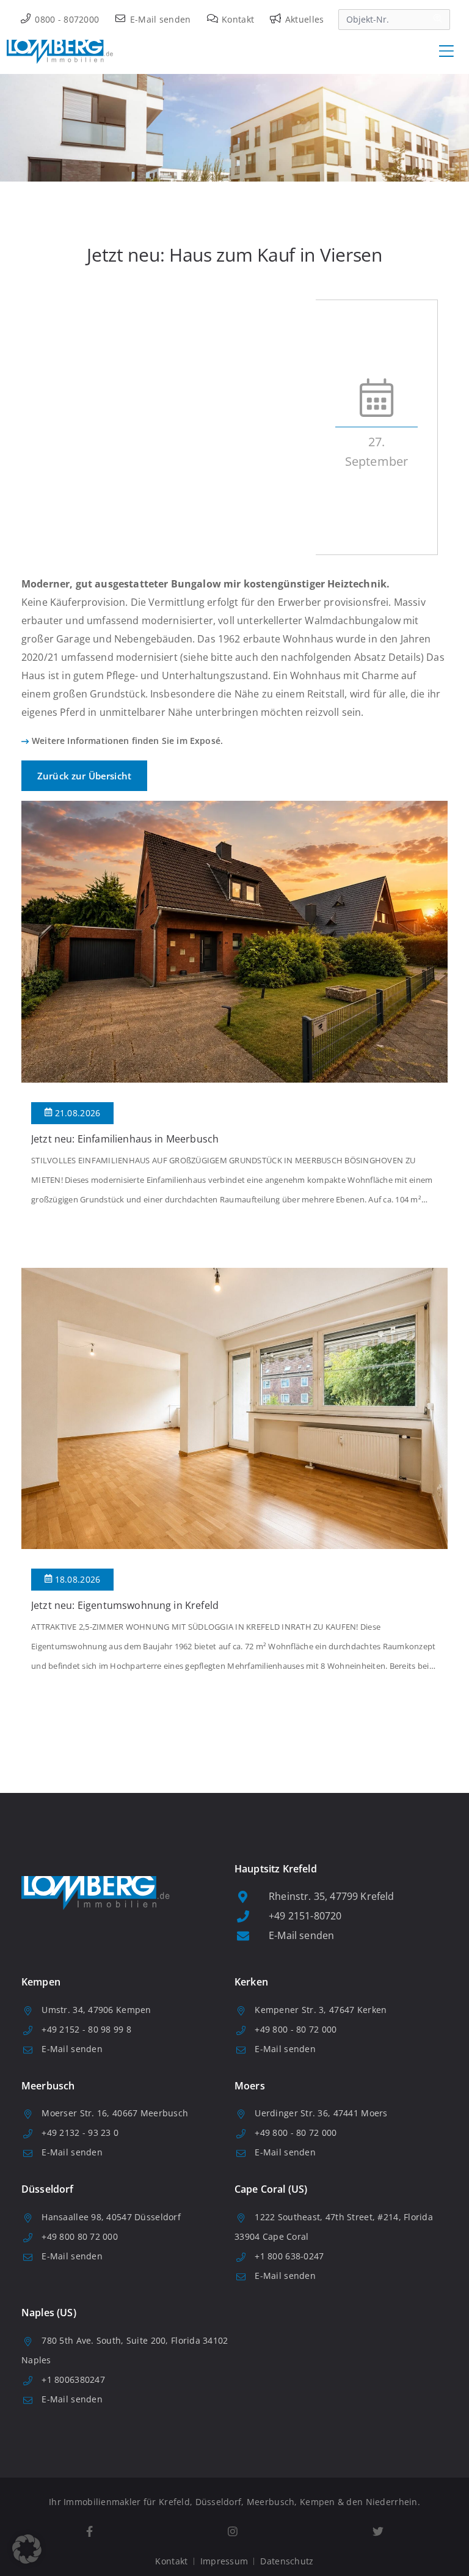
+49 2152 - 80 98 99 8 (86, 2029)
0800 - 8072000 (66, 19)
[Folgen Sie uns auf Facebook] (89, 2532)
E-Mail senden (159, 19)
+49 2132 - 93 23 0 (80, 2133)
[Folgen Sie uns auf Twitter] (378, 2532)
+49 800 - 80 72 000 (296, 2029)
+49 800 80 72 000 (80, 2236)
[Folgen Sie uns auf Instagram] (232, 2532)
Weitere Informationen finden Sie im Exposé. (127, 741)
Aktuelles (303, 19)
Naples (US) (49, 2313)
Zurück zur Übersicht (84, 776)
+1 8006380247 (73, 2379)
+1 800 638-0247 (289, 2256)
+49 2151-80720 (305, 1916)
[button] (27, 2549)
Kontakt (237, 19)
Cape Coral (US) (271, 2189)
